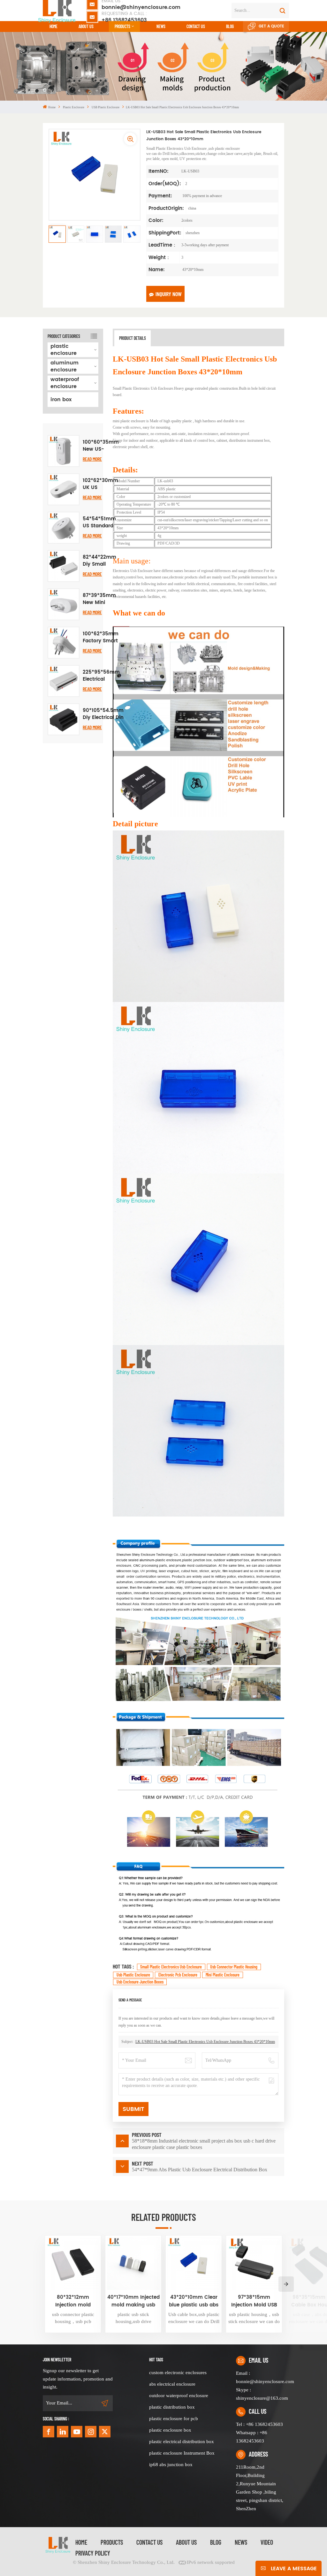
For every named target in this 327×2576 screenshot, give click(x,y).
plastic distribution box (172, 2407)
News (161, 26)
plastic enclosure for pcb (174, 2419)
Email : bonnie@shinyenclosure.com (260, 2377)
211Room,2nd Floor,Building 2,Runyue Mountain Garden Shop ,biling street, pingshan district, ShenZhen (260, 2488)
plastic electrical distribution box (182, 2442)
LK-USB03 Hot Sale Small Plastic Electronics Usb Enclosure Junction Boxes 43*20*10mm (205, 2042)
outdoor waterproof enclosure (179, 2396)
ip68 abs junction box (171, 2465)
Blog (230, 26)
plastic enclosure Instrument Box (182, 2453)
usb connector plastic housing (234, 1967)
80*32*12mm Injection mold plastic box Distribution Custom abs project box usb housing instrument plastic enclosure (73, 2301)
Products (122, 26)
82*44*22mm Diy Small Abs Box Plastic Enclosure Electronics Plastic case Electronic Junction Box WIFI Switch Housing (99, 561)
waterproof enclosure (65, 383)
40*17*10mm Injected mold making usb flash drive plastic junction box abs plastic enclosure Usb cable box (133, 2301)
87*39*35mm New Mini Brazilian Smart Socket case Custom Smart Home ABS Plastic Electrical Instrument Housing (99, 599)
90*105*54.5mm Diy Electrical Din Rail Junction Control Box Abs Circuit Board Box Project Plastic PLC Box (103, 714)
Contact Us (149, 2542)
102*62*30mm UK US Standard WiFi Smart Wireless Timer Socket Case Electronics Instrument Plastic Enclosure (100, 484)
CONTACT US (196, 26)
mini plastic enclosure (223, 1975)
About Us (86, 26)
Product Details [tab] (133, 338)
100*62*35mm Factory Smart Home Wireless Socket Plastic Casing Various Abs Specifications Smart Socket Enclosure (101, 638)
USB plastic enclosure (106, 107)
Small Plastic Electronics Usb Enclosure (171, 1967)
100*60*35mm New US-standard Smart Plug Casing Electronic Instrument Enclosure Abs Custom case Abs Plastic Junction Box (101, 446)
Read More (92, 459)
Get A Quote (271, 26)
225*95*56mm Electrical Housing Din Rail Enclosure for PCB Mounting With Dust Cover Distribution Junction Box (101, 676)
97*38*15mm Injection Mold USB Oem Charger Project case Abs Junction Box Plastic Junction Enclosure (254, 2301)
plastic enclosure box (170, 2430)
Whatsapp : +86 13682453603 (252, 2437)
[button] (286, 2284)
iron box (61, 400)
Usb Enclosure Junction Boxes (140, 1982)
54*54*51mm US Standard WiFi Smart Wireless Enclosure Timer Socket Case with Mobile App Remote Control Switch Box (99, 523)
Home (53, 26)
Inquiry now (169, 294)
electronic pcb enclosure (178, 1975)
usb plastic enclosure (133, 1975)
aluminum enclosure (65, 366)
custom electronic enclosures (178, 2373)
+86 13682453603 (124, 17)
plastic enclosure (74, 107)
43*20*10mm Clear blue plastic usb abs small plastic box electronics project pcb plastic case (194, 2301)
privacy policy (93, 2553)
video (267, 2542)
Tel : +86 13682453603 (259, 2424)
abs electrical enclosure (172, 2384)
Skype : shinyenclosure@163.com (260, 2394)
